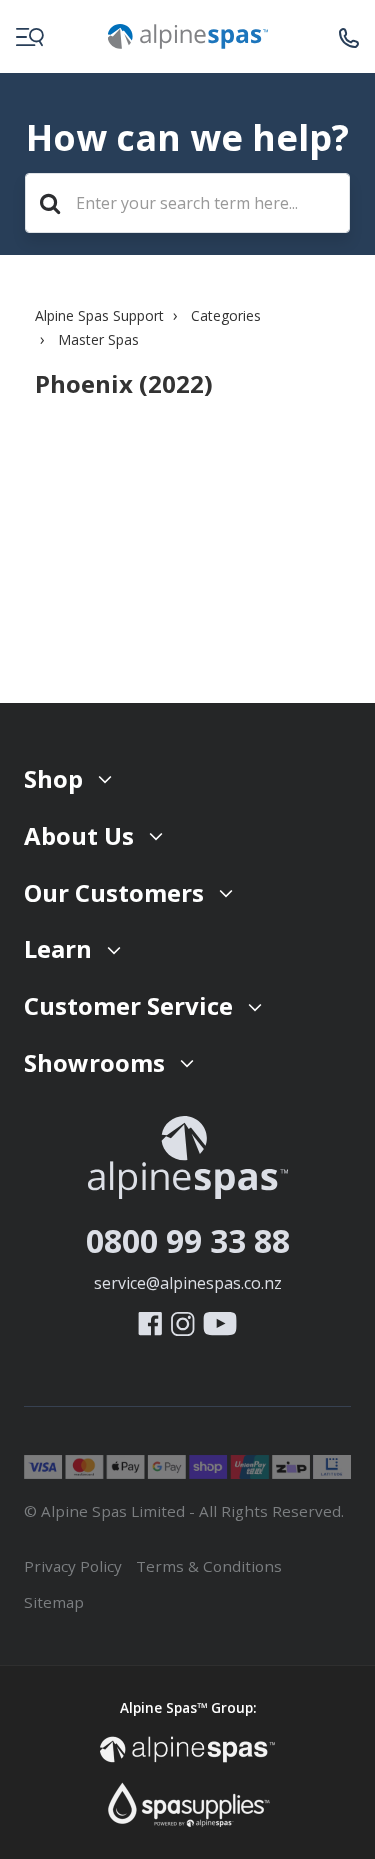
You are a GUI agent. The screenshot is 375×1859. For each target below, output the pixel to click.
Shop (53, 778)
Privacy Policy (73, 1566)
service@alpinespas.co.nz (188, 1283)
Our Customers (114, 892)
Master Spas (98, 339)
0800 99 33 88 (188, 1240)
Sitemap (54, 1602)
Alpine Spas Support (99, 315)
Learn (58, 948)
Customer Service (128, 1005)
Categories (226, 315)
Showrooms (94, 1062)
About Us (79, 835)
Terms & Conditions (209, 1566)
